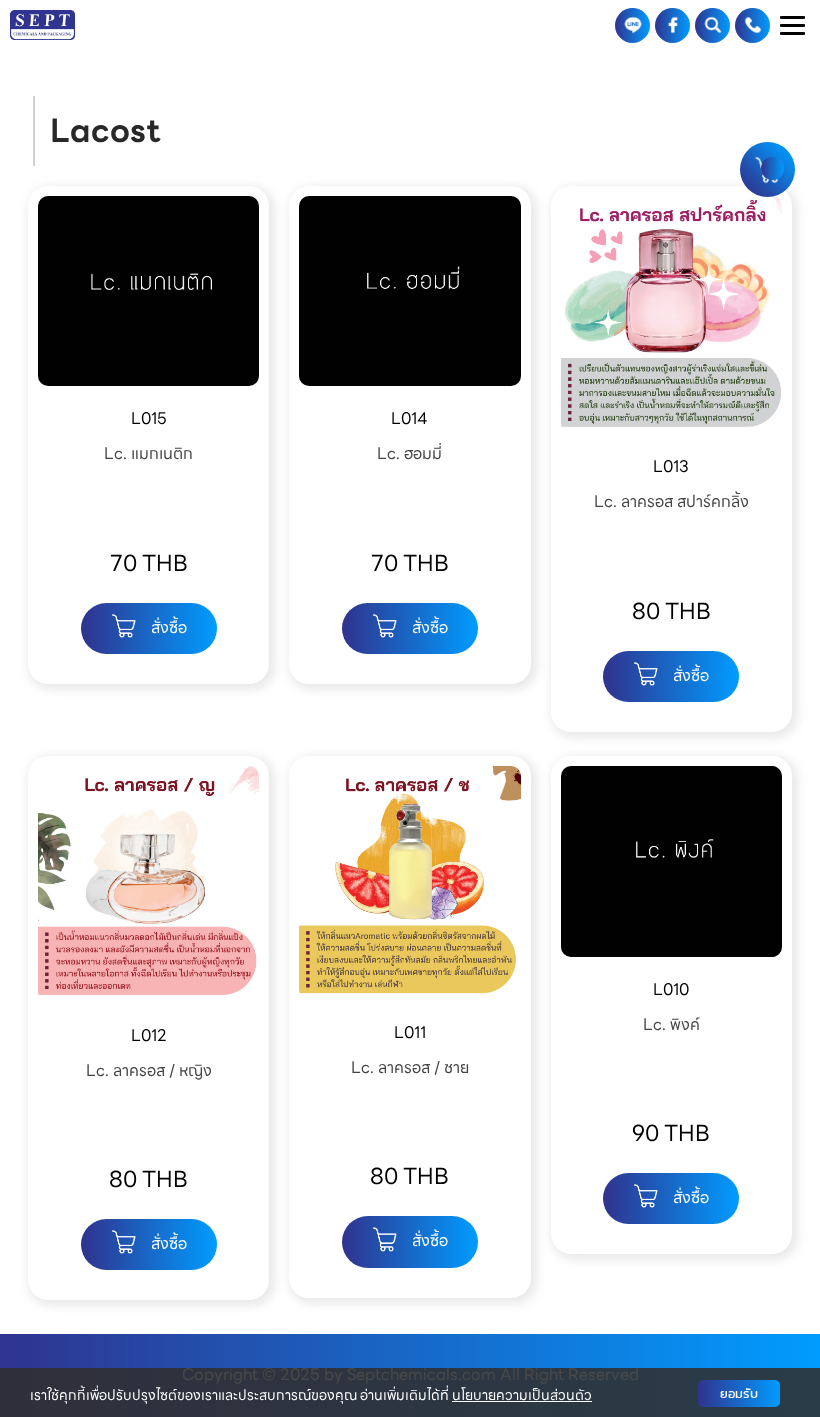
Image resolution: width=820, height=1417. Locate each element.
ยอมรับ (739, 1393)
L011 (410, 1032)
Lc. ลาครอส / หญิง (149, 1070)
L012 (149, 1035)
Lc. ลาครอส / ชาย (410, 1067)
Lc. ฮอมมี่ (409, 453)
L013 (671, 466)
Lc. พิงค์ (671, 1024)
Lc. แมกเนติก (148, 453)
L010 (671, 989)
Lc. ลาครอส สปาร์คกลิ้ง (671, 501)
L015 (149, 418)
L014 (409, 418)
